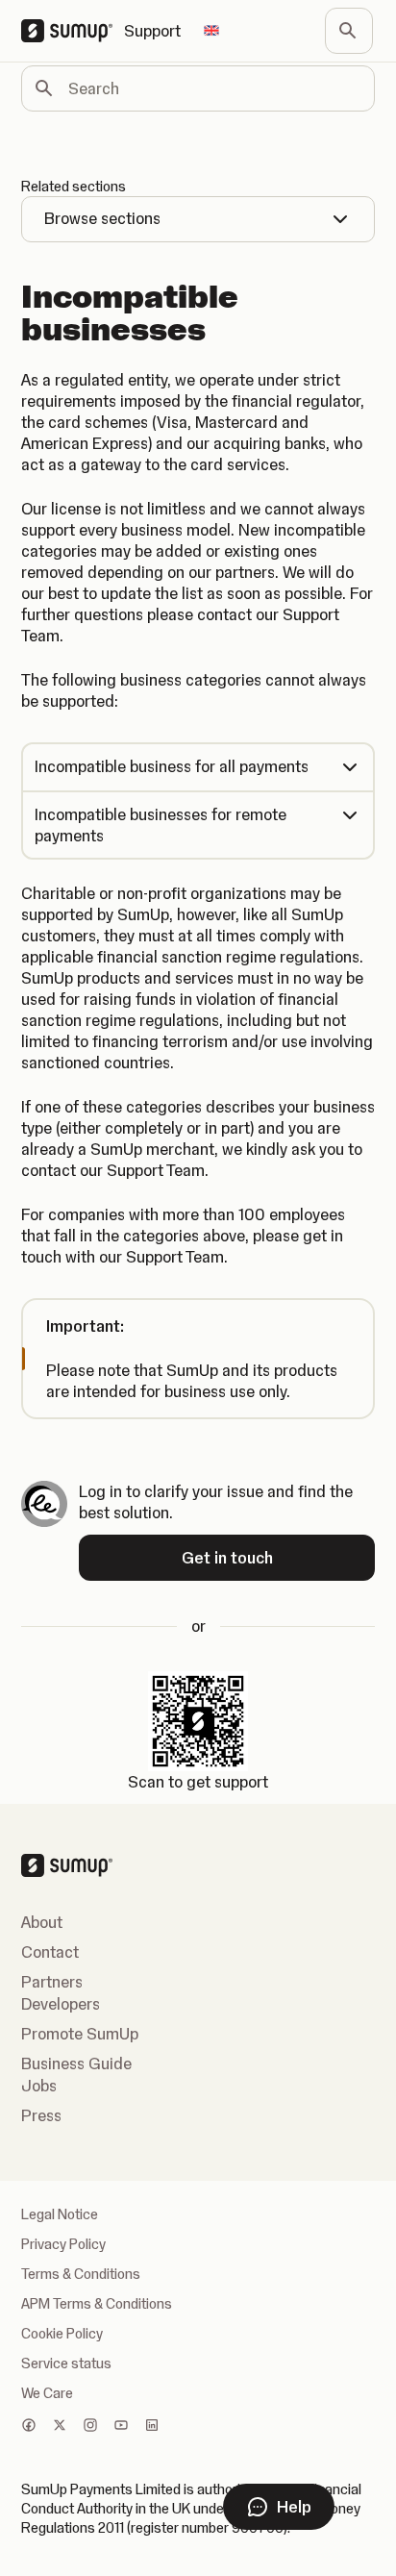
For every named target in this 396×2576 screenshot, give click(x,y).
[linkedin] (152, 2427)
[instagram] (90, 2427)
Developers (61, 2004)
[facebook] (29, 2427)
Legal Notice (60, 2214)
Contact (50, 1952)
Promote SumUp (80, 2034)
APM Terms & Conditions (97, 2304)
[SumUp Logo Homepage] (73, 31)
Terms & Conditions (81, 2274)
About (42, 1922)
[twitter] (60, 2427)
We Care (47, 2393)
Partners (52, 1982)
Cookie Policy (62, 2334)
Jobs (39, 2086)
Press (41, 2115)
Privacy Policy (63, 2244)
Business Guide (76, 2063)
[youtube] (121, 2427)
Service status (66, 2363)
